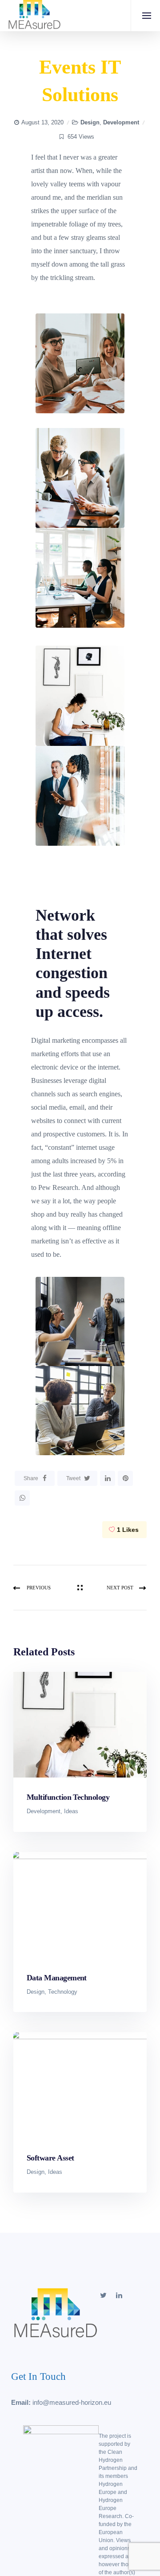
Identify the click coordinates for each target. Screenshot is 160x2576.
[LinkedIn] (108, 1478)
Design (90, 122)
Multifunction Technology (68, 1797)
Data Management (57, 1978)
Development (121, 122)
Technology (63, 1992)
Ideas (71, 1811)
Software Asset (50, 2158)
